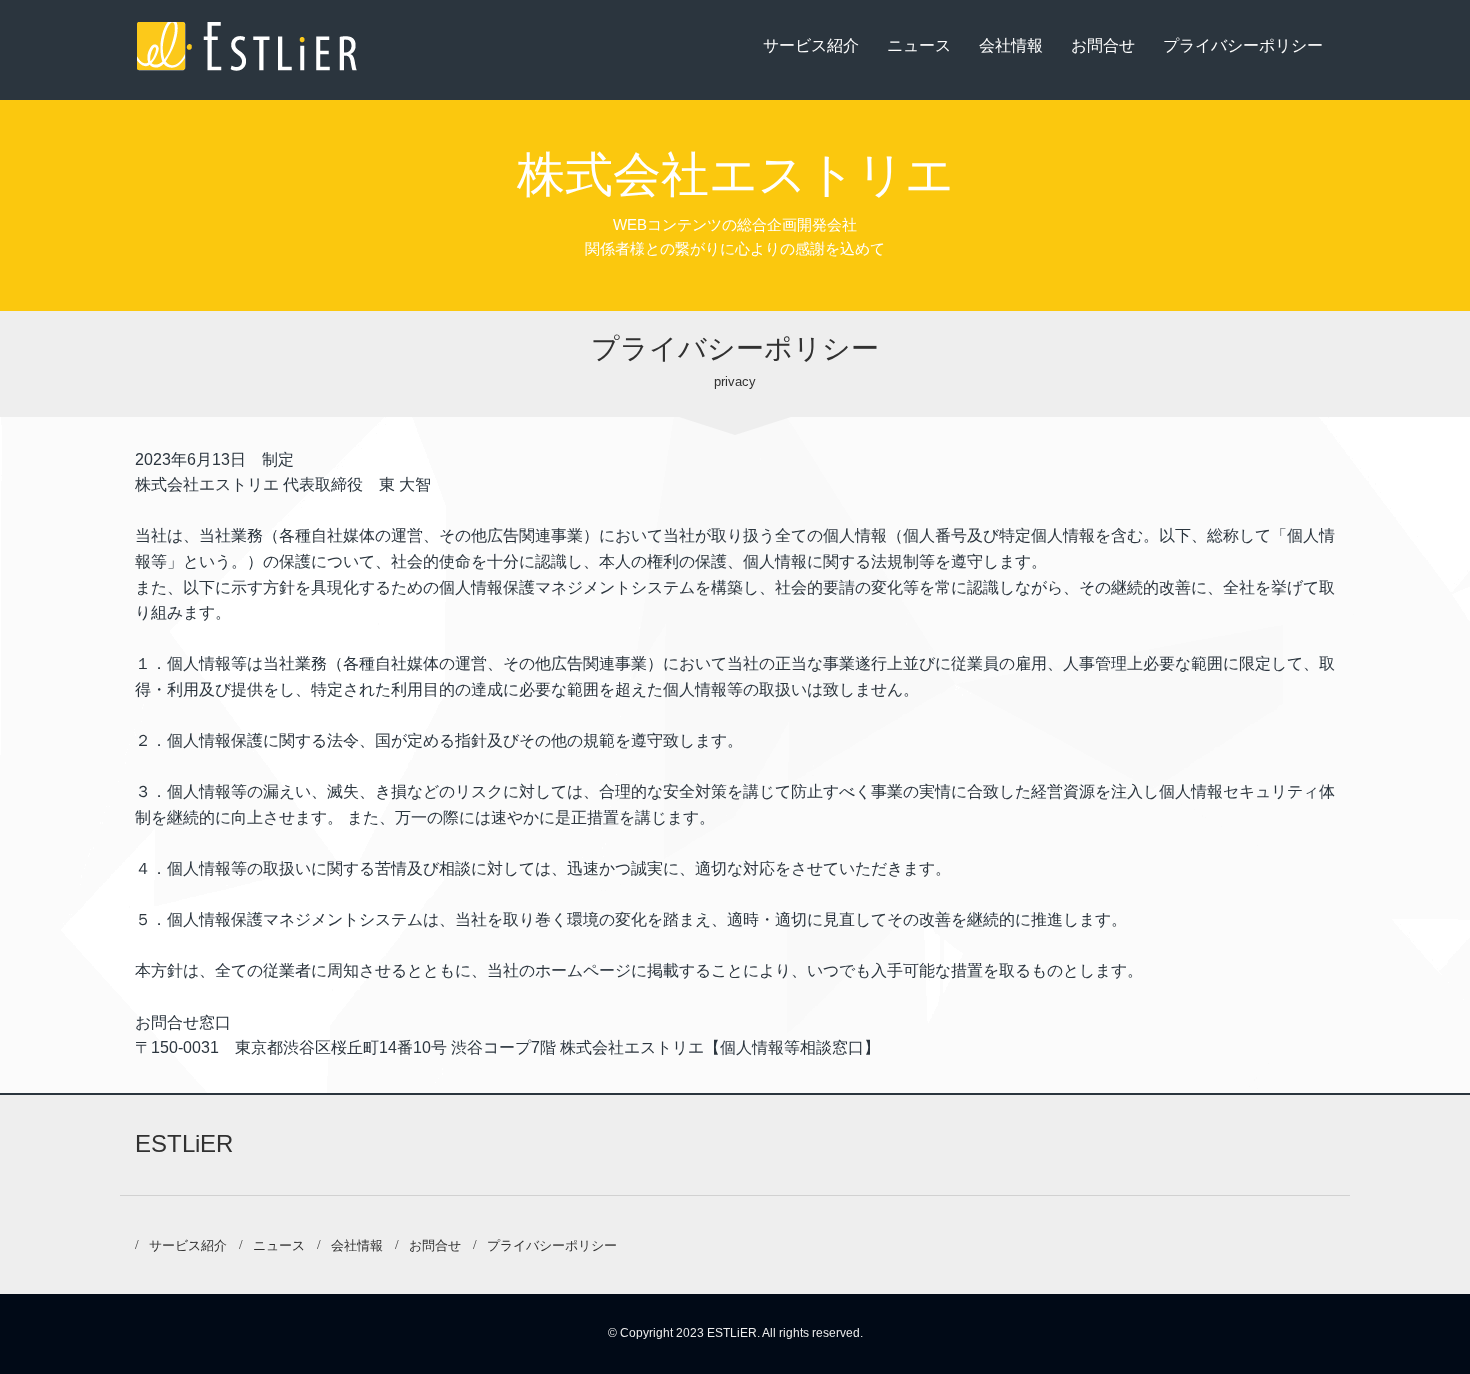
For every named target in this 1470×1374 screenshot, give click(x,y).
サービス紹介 (811, 45)
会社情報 (1011, 45)
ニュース (919, 45)
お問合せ (1103, 45)
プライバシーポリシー (1243, 45)
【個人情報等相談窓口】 (792, 1047)
